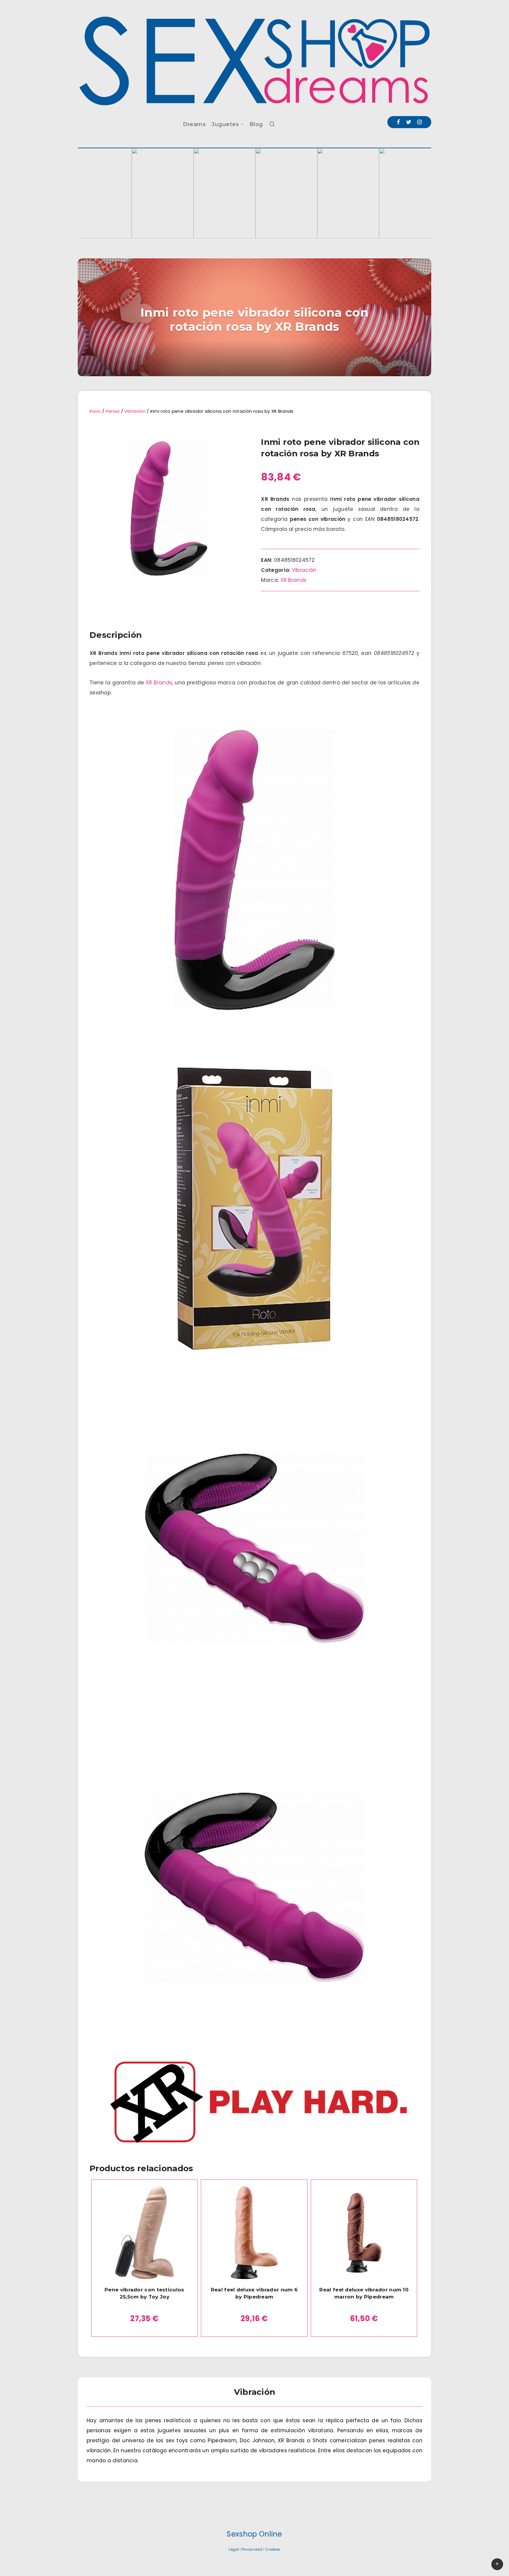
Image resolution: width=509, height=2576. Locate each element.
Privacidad (252, 2549)
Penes (113, 411)
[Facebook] (398, 122)
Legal (234, 2549)
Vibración (135, 411)
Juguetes (225, 124)
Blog (256, 124)
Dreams (194, 124)
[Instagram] (419, 122)
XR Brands (294, 580)
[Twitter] (409, 122)
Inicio (95, 411)
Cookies (273, 2549)
